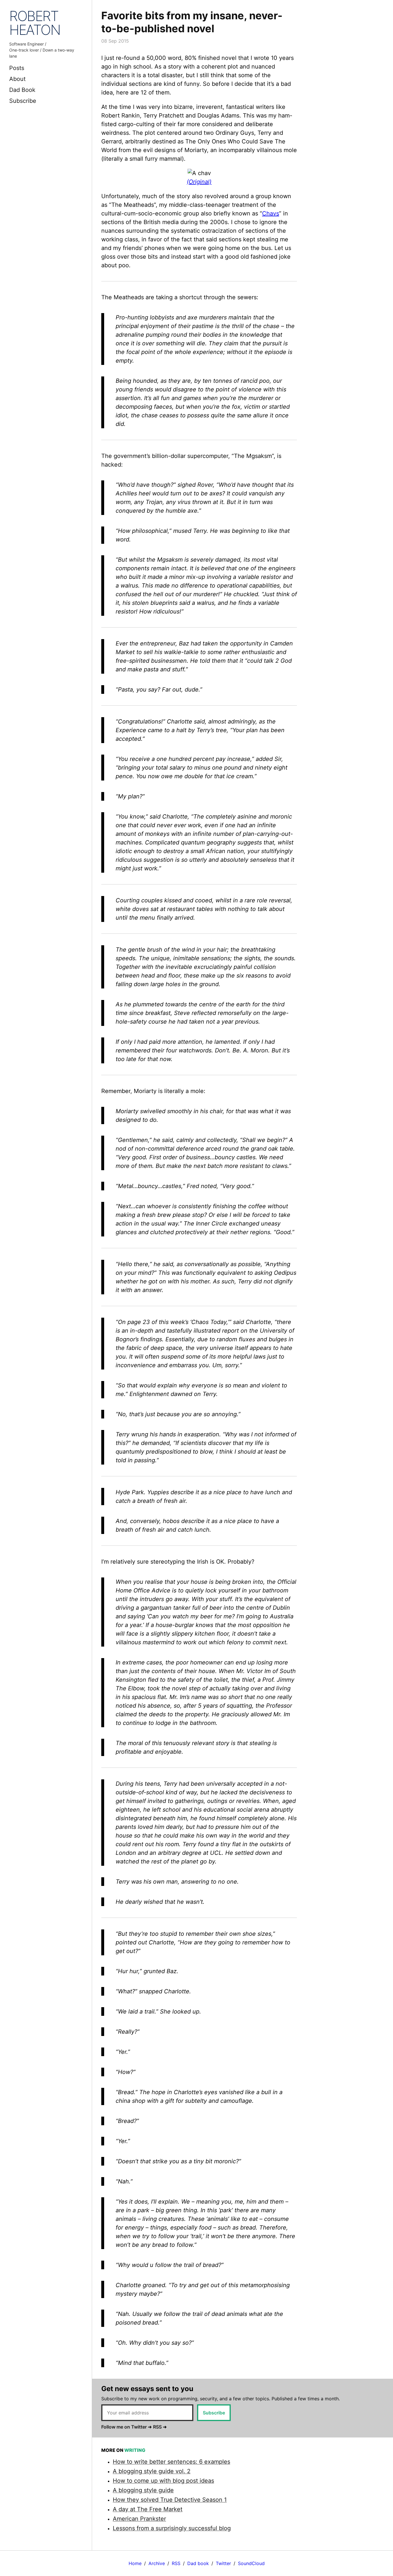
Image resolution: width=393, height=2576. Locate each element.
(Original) (199, 182)
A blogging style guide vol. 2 (152, 2471)
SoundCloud (251, 2563)
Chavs (271, 213)
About (17, 79)
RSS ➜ (160, 2427)
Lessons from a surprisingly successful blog (172, 2528)
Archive (157, 2563)
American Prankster (139, 2519)
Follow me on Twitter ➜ (126, 2427)
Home (135, 2563)
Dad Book (22, 90)
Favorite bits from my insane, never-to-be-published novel (192, 22)
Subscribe (23, 101)
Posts (17, 68)
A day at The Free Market (148, 2509)
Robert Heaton (35, 23)
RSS (176, 2563)
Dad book (198, 2563)
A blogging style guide (143, 2490)
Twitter (223, 2563)
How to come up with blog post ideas (163, 2481)
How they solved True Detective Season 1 (170, 2500)
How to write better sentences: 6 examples (171, 2462)
